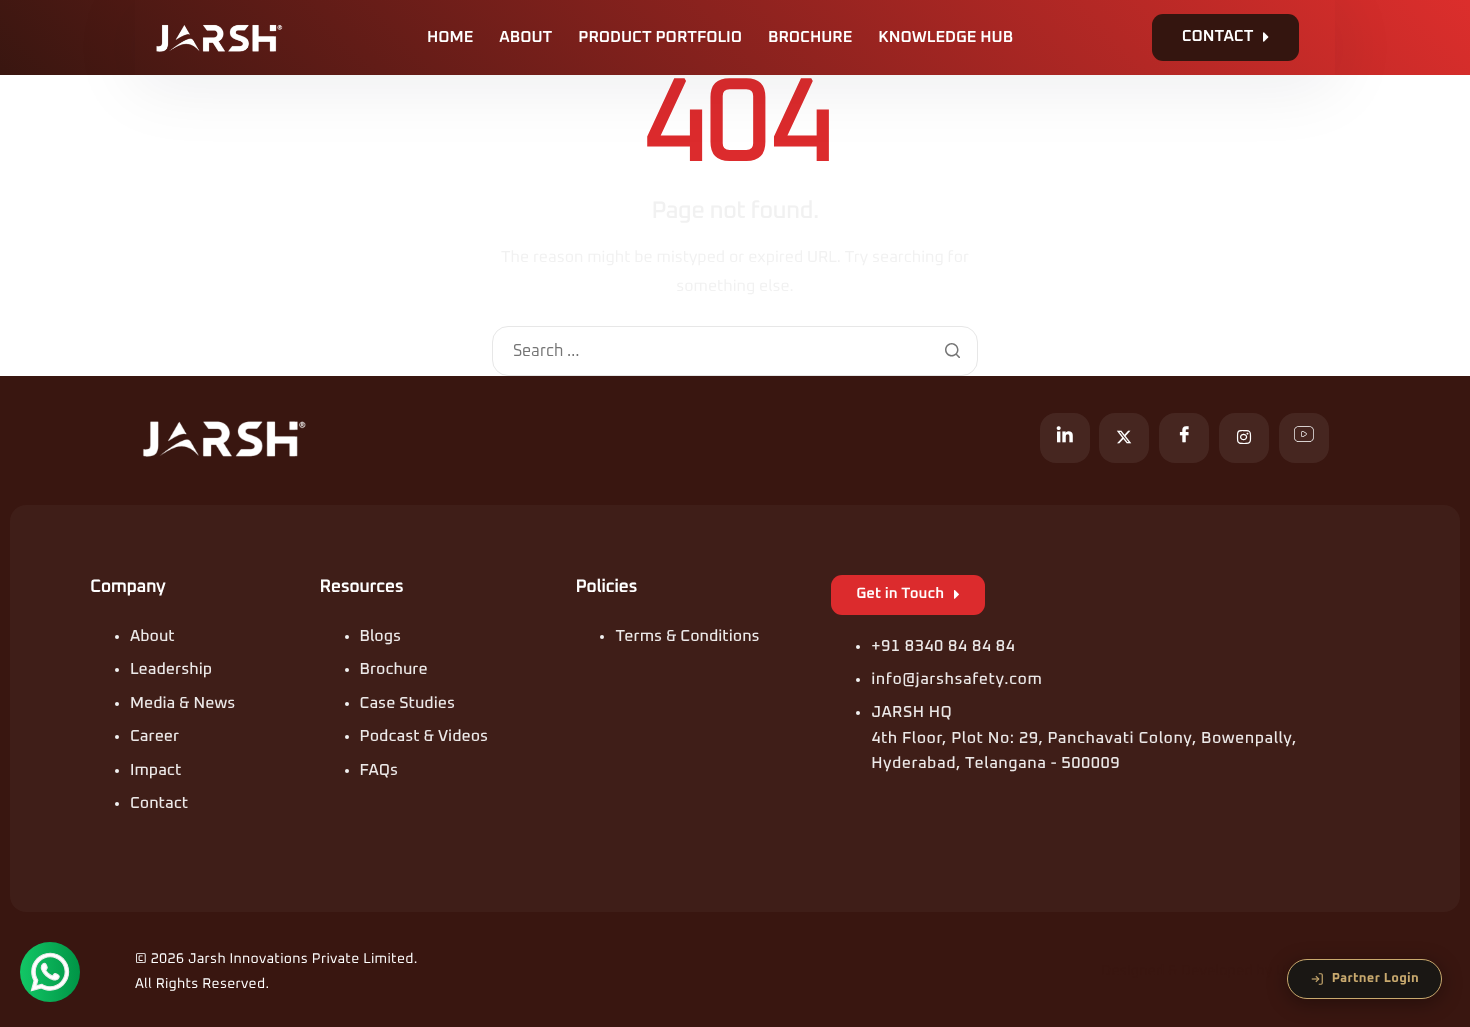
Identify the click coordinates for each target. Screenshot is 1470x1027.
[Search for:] (734, 352)
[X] (1124, 438)
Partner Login (1375, 978)
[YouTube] (1304, 438)
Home (450, 38)
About (525, 38)
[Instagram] (1244, 438)
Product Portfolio (660, 38)
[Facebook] (1184, 438)
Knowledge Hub (945, 38)
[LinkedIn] (1065, 438)
